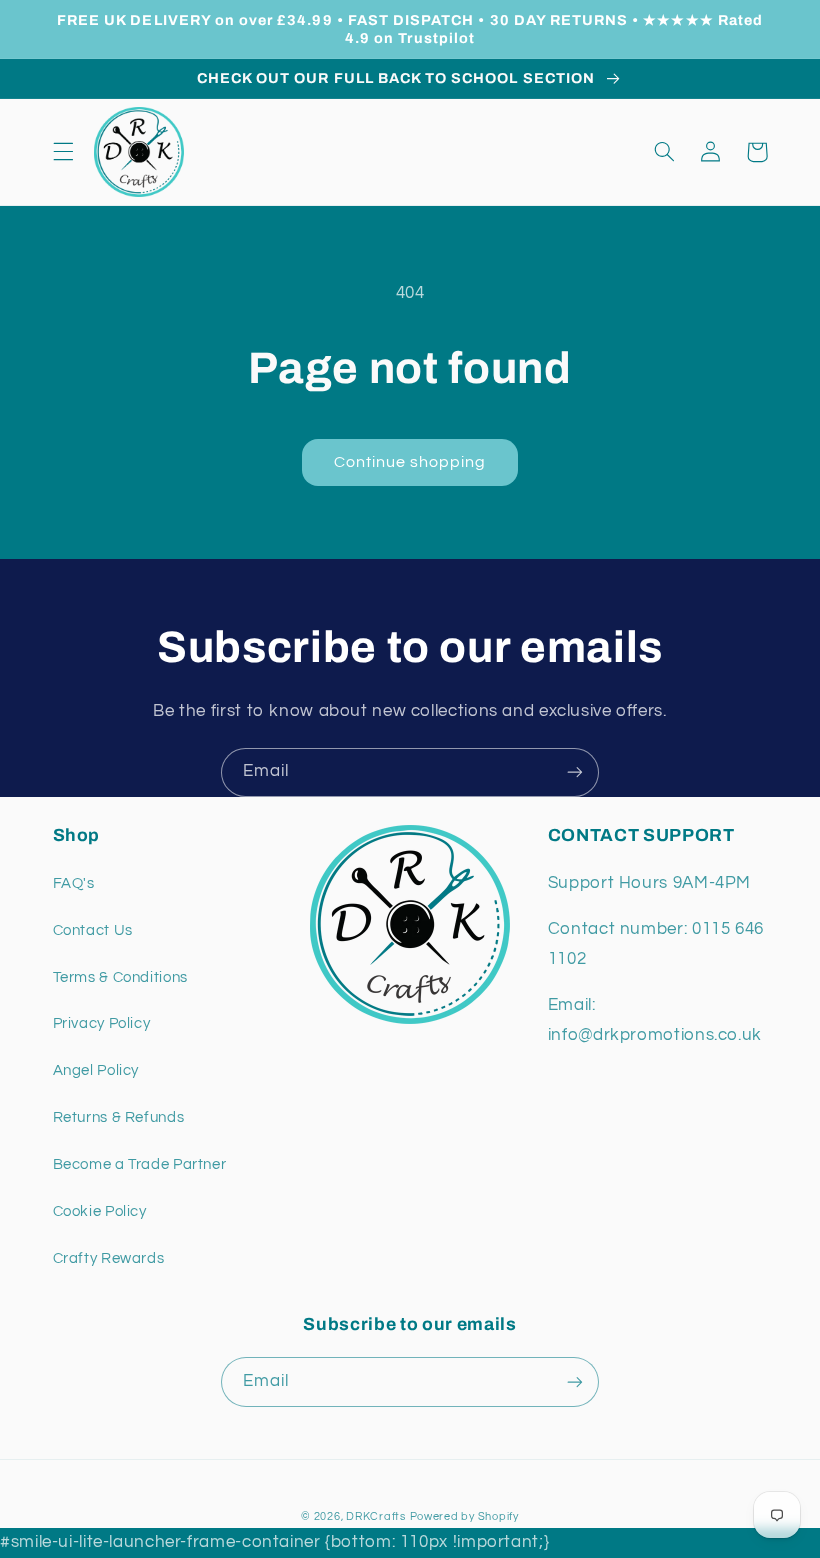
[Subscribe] (575, 772)
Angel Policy (96, 1070)
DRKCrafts (376, 1516)
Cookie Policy (100, 1211)
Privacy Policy (102, 1023)
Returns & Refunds (119, 1117)
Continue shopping (410, 462)
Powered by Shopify (464, 1516)
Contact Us (93, 930)
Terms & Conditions (120, 977)
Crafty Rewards (109, 1258)
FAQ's (74, 883)
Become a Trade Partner (140, 1164)
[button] (63, 152)
